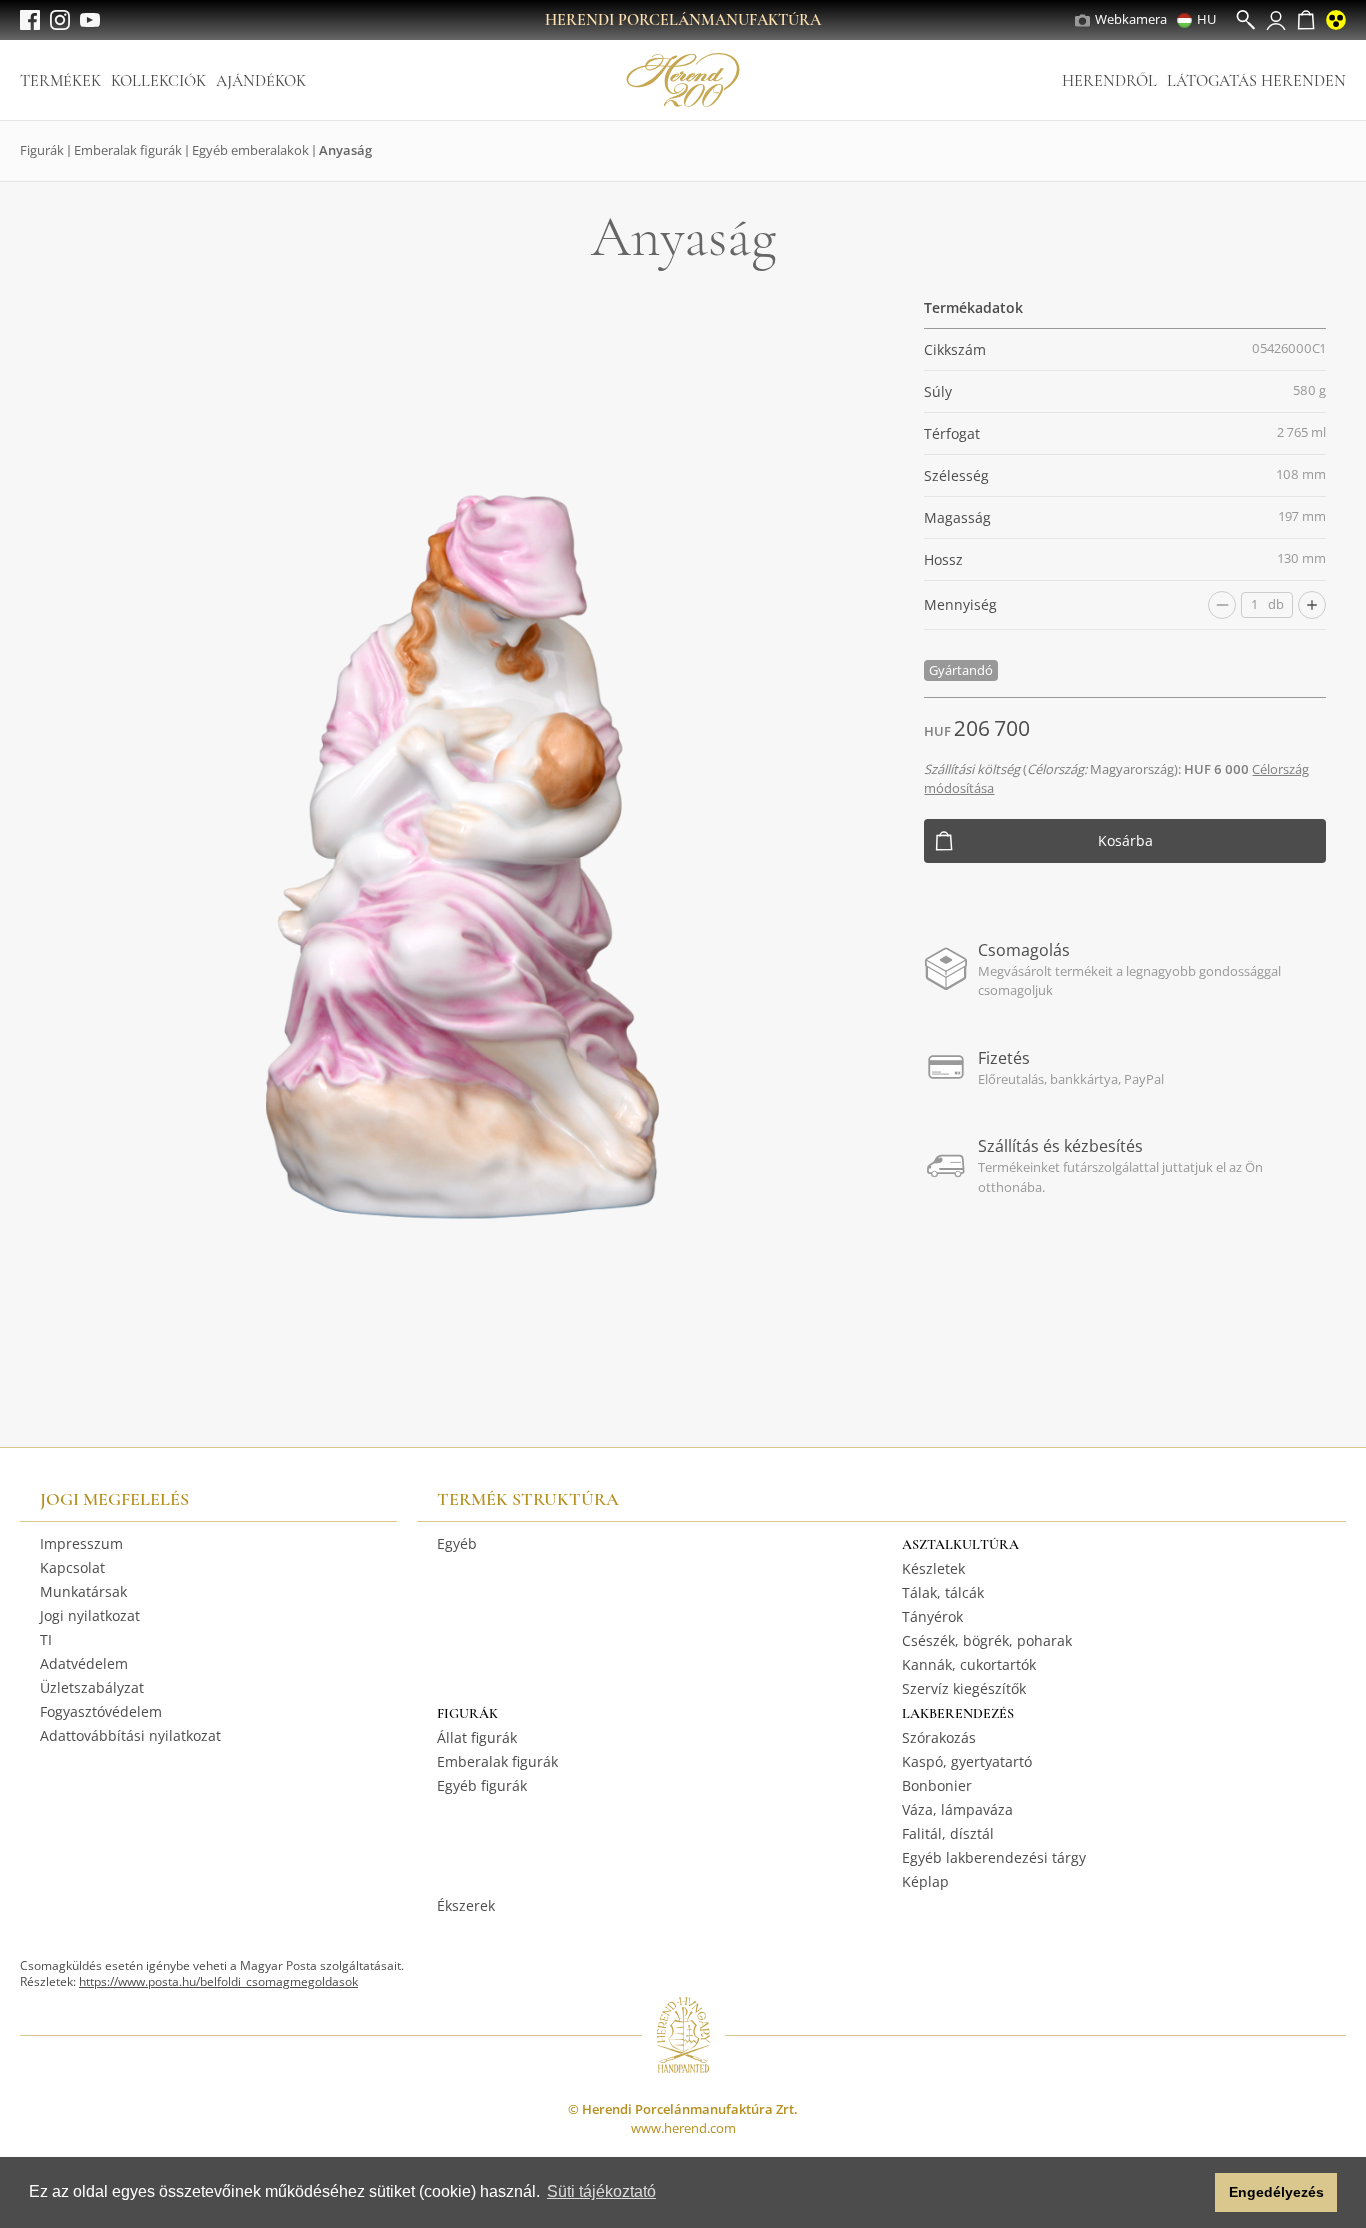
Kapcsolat (72, 1567)
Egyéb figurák (482, 1785)
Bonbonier (937, 1785)
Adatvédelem (84, 1663)
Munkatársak (83, 1591)
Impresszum (81, 1543)
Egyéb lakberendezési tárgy (994, 1857)
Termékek (60, 81)
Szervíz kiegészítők (964, 1688)
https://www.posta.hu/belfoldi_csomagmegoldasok (218, 1981)
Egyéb (457, 1543)
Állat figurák (477, 1737)
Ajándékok (261, 81)
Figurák (42, 150)
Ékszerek (466, 1905)
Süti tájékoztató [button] (601, 2191)
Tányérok (932, 1616)
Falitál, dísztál (948, 1833)
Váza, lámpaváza (957, 1809)
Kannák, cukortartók (969, 1664)
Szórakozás (939, 1737)
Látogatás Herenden (1256, 81)
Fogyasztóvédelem (101, 1711)
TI (46, 1639)
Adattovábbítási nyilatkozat (130, 1735)
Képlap (925, 1881)
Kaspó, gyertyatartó (967, 1761)
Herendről (1109, 81)
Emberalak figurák (128, 150)
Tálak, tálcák (943, 1592)
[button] (1194, 2193)
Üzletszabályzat (92, 1687)
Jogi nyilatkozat (90, 1615)
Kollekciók (158, 81)
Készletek (933, 1568)
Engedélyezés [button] (1276, 2192)
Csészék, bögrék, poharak (987, 1640)
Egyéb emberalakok (250, 150)
